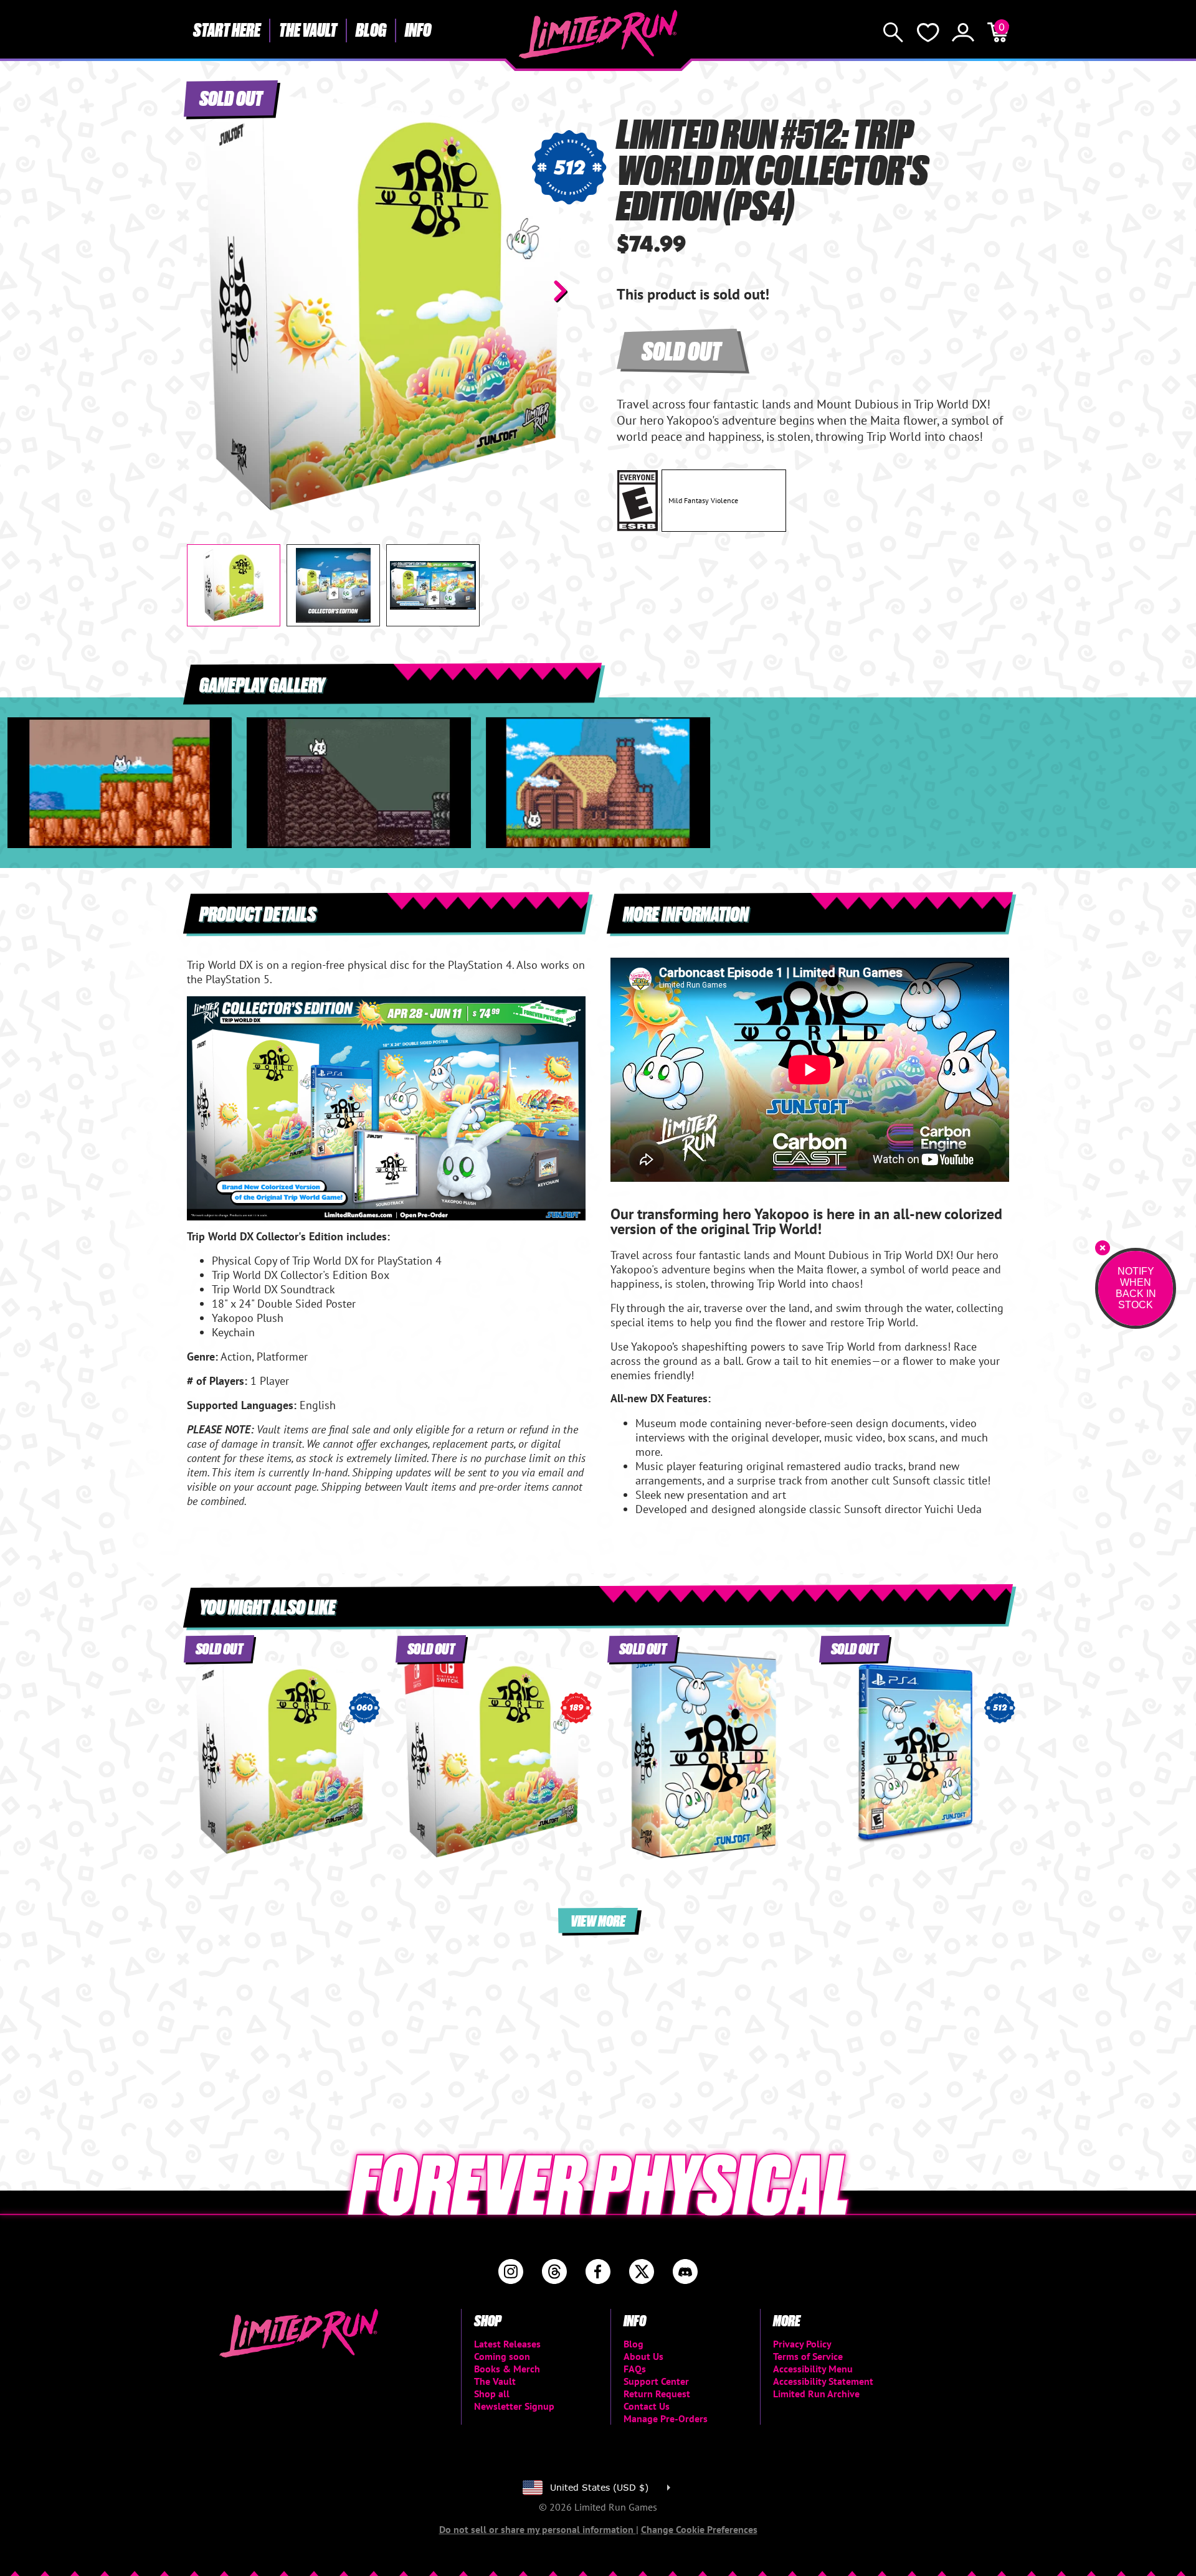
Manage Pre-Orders (666, 2418)
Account (963, 32)
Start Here (227, 29)
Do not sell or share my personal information (538, 2529)
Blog (371, 29)
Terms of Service (808, 2356)
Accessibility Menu (813, 2369)
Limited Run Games (598, 34)
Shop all (492, 2394)
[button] (206, 291)
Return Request (657, 2394)
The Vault (308, 29)
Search (893, 32)
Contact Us (647, 2406)
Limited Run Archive (816, 2394)
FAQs (635, 2369)
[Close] (1103, 1248)
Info (418, 29)
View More (598, 1920)
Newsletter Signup (514, 2406)
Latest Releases (507, 2344)
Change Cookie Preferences (699, 2529)
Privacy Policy (802, 2344)
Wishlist (928, 32)
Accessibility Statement (823, 2381)
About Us (643, 2356)
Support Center (656, 2381)
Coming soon (502, 2356)
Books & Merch (507, 2369)
